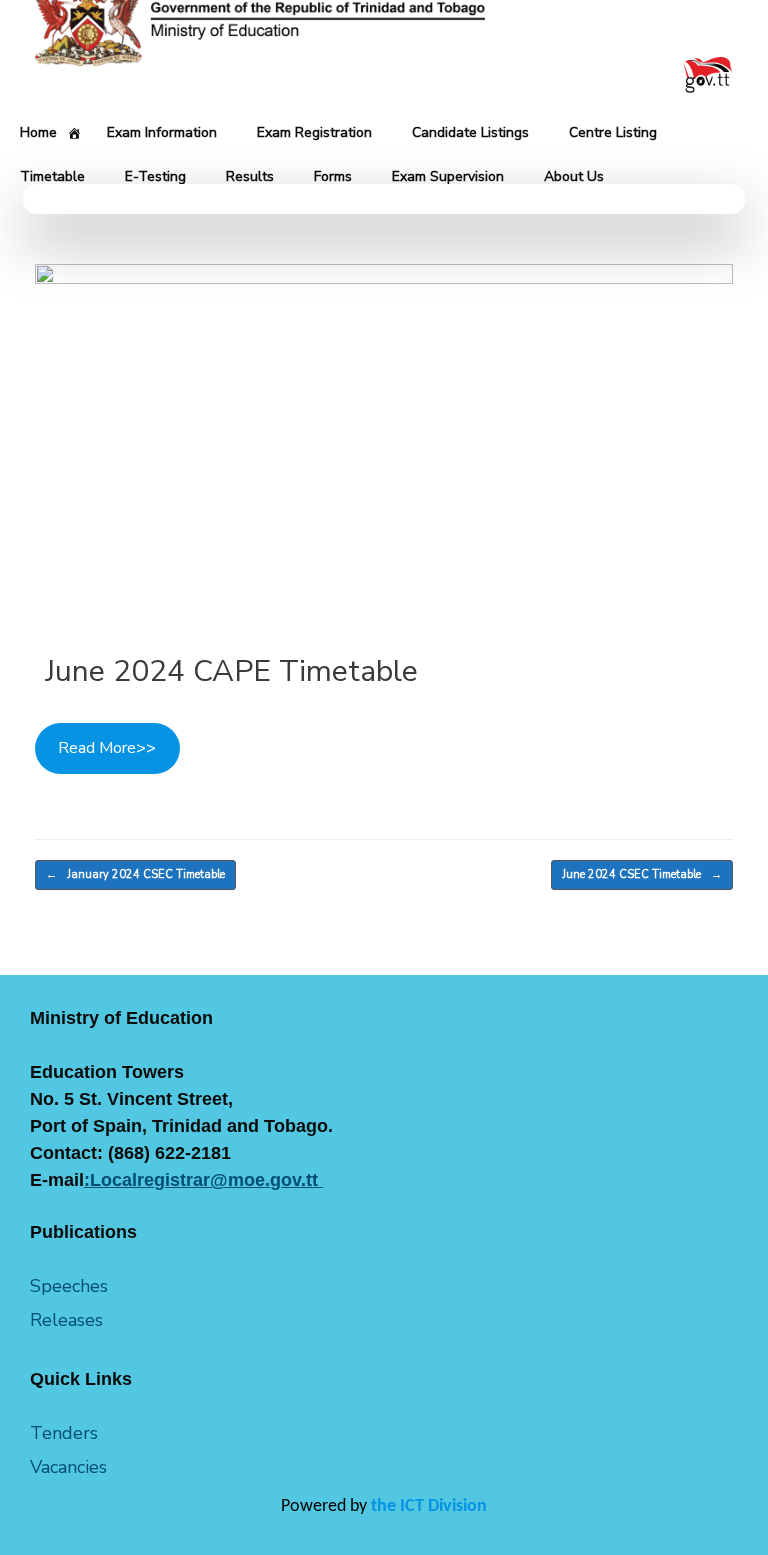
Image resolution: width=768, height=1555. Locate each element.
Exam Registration (314, 132)
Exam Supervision (448, 176)
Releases (66, 1320)
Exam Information (162, 132)
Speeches (69, 1286)
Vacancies (68, 1467)
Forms (333, 176)
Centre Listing (613, 132)
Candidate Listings (470, 132)
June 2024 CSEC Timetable (642, 874)
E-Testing (155, 176)
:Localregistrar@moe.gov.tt (203, 1180)
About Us (574, 176)
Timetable (52, 176)
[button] (384, 199)
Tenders (64, 1433)
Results (250, 176)
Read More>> (107, 748)
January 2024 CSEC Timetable (135, 874)
